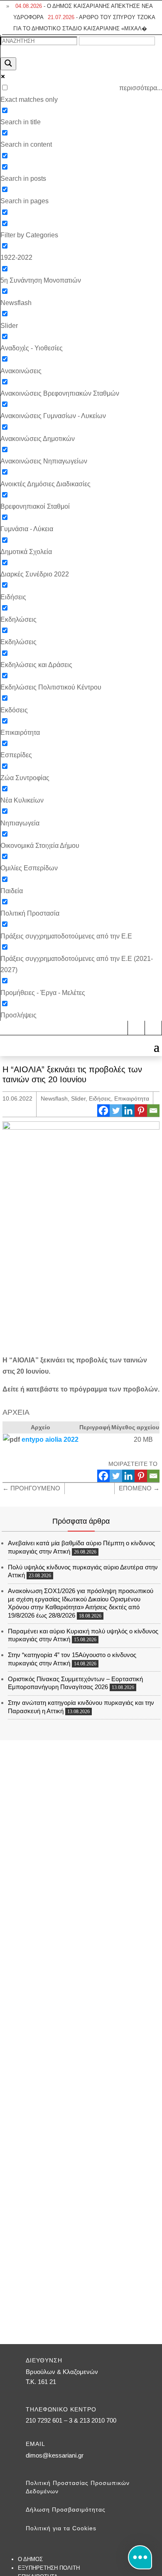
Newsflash (54, 1098)
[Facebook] (103, 1111)
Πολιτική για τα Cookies (61, 2528)
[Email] (153, 1111)
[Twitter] (116, 1111)
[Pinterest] (141, 1111)
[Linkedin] (128, 1111)
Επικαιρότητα (132, 1098)
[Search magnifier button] (8, 64)
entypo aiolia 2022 (50, 1439)
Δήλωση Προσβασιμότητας (66, 2510)
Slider (78, 1098)
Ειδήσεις (100, 1098)
